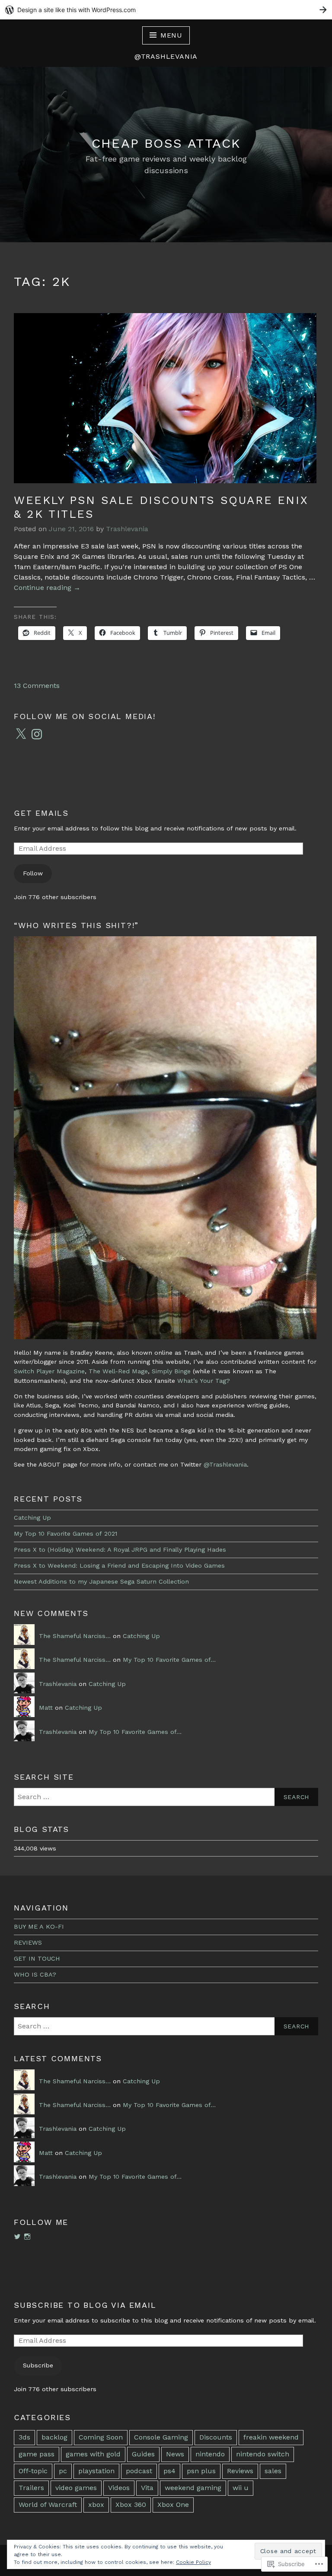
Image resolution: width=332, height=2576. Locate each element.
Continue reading (47, 588)
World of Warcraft (48, 2505)
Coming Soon (101, 2437)
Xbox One (173, 2505)
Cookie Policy (193, 2562)
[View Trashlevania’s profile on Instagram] (27, 2237)
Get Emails (41, 813)
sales (273, 2471)
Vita (147, 2488)
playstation (96, 2471)
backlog (54, 2437)
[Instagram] (37, 734)
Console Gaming (161, 2437)
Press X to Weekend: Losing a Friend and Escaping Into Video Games (119, 1565)
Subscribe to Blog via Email (85, 2305)
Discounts (216, 2437)
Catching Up (32, 1518)
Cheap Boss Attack (166, 143)
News (175, 2454)
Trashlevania (127, 529)
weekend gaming (193, 2488)
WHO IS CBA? (35, 1974)
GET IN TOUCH (37, 1958)
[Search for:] (166, 1797)
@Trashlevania (225, 1464)
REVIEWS (28, 1942)
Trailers (31, 2488)
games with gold (93, 2454)
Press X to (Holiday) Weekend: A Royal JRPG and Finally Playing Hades (120, 1549)
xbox (96, 2505)
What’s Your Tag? (204, 1381)
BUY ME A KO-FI (39, 1926)
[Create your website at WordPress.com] (166, 10)
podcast (139, 2471)
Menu (171, 35)
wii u (241, 2488)
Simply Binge (171, 1371)
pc (63, 2471)
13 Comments (37, 686)
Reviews (240, 2471)
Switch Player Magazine (49, 1371)
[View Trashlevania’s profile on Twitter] (17, 2237)
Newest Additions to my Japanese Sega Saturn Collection (101, 1581)
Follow (33, 873)
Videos (119, 2488)
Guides (143, 2454)
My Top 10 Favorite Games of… (169, 1660)
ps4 (169, 2471)
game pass (37, 2454)
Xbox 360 (131, 2505)
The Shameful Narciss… (75, 1636)
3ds (24, 2437)
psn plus (201, 2471)
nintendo (210, 2454)
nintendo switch (263, 2454)
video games (76, 2488)
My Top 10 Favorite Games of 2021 (65, 1534)
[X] (21, 734)
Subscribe (38, 2365)
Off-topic (33, 2471)
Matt (46, 1708)
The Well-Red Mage (118, 1371)
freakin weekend (271, 2437)
